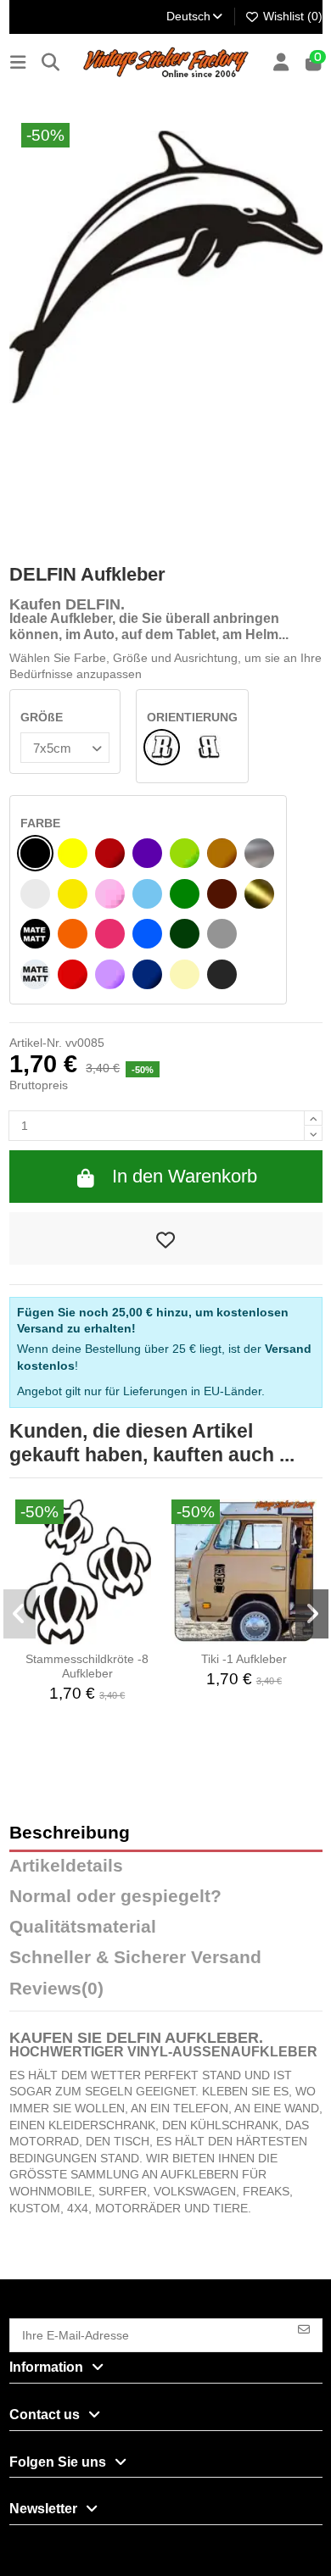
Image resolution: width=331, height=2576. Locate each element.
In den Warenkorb (185, 1176)
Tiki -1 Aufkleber (244, 1659)
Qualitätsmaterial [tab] (83, 1927)
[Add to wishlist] (166, 1238)
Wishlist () (291, 16)
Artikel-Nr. (36, 1043)
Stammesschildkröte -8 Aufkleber (87, 1666)
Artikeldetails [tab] (66, 1866)
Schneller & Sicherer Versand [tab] (135, 1958)
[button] (20, 1614)
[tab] (166, 1993)
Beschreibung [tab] (70, 1833)
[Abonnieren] (304, 2328)
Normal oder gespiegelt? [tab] (115, 1897)
